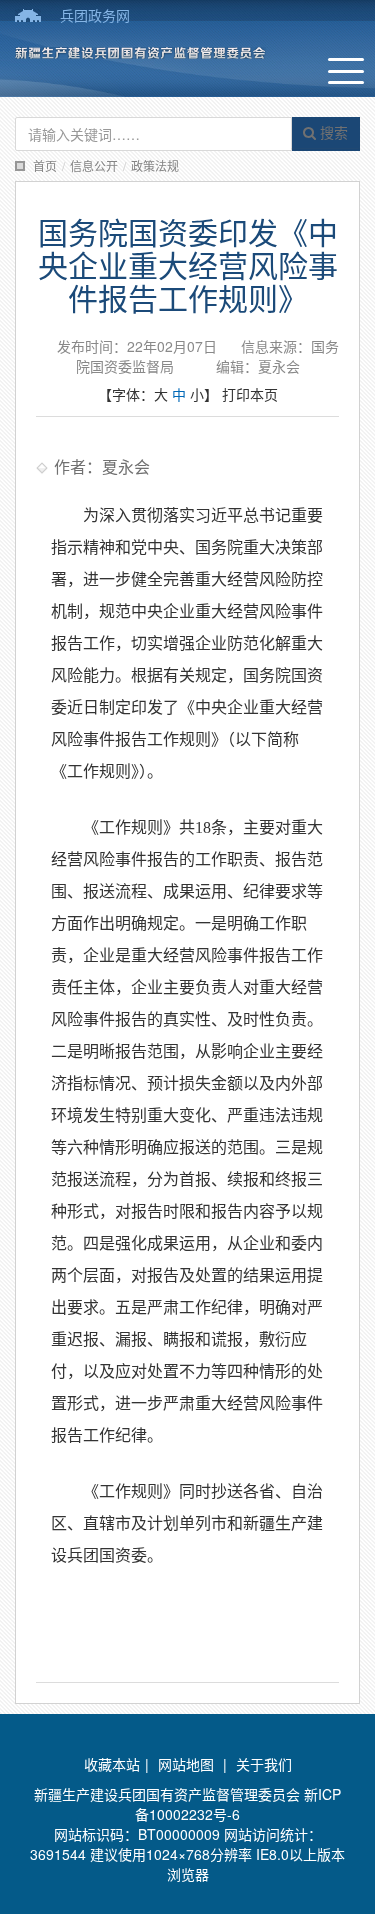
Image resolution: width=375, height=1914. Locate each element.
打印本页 (250, 394)
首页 (45, 165)
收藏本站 (112, 1764)
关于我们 (264, 1764)
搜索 (332, 132)
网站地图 (186, 1764)
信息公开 (94, 165)
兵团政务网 (95, 15)
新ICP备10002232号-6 (238, 1804)
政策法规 (155, 165)
